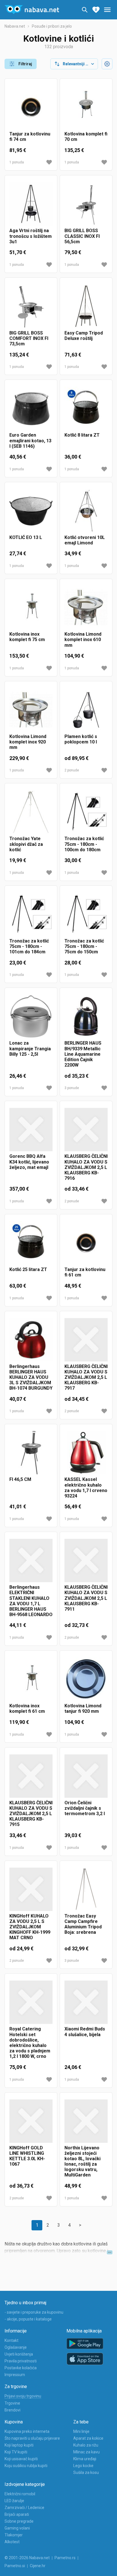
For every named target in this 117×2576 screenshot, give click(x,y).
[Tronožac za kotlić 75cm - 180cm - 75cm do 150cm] (86, 914)
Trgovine (12, 2403)
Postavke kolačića (21, 2368)
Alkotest (12, 2542)
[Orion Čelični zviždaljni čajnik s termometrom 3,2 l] (86, 1776)
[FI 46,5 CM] (31, 1453)
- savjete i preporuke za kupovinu (34, 2312)
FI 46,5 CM (20, 1479)
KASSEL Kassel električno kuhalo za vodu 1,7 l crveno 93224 (86, 1488)
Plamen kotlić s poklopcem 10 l (81, 739)
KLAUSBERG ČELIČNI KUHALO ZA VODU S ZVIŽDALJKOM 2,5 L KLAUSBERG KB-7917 (86, 1377)
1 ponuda (17, 162)
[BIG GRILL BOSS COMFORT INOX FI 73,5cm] (31, 306)
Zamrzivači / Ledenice (24, 2508)
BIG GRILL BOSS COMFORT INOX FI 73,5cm (29, 338)
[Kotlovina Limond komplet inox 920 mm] (31, 710)
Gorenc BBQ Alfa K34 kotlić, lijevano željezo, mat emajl (29, 1162)
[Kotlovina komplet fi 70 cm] (86, 107)
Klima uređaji (85, 2459)
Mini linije (81, 2431)
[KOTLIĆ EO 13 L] (31, 511)
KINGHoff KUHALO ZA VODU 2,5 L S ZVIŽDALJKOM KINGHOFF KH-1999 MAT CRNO (30, 1927)
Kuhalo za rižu (86, 2445)
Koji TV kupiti (16, 2452)
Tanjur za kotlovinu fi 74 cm (30, 137)
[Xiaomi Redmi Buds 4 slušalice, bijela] (86, 2002)
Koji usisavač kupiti (21, 2459)
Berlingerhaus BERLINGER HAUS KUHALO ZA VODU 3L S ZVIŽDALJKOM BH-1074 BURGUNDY (31, 1377)
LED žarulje (14, 2501)
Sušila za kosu (86, 2472)
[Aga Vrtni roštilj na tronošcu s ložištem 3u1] (31, 204)
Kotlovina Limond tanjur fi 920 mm (83, 1708)
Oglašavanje (16, 2347)
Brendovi (12, 2410)
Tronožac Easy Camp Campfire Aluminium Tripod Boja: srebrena (83, 1924)
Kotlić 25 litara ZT (28, 1269)
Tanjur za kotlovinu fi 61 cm (85, 1272)
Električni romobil (20, 2494)
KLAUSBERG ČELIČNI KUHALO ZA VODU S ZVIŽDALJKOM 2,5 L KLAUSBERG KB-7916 (86, 1167)
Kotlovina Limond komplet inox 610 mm (83, 640)
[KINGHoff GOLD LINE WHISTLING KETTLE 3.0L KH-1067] (31, 2121)
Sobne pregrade (19, 2521)
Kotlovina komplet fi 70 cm (86, 137)
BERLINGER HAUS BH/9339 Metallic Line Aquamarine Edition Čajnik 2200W (83, 1054)
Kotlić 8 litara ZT (82, 435)
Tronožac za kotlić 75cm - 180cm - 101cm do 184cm (29, 946)
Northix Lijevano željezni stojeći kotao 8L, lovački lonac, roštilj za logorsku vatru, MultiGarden (82, 2161)
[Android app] (85, 2344)
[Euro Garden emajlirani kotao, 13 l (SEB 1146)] (31, 408)
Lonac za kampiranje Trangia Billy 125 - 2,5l (30, 1048)
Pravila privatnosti (21, 2361)
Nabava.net (15, 26)
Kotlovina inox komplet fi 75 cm (27, 637)
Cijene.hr (38, 2566)
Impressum (15, 2375)
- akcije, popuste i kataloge (28, 2319)
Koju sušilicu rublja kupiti (26, 2466)
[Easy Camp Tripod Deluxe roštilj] (86, 306)
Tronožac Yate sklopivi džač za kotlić (26, 844)
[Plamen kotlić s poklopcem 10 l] (86, 710)
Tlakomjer (14, 2535)
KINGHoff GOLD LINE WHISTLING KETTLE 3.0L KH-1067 (27, 2156)
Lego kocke (83, 2466)
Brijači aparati (17, 2514)
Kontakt (12, 2340)
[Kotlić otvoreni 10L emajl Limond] (86, 511)
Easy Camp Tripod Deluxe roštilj (84, 336)
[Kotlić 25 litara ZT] (31, 1243)
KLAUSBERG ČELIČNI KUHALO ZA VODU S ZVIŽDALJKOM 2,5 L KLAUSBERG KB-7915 (31, 1814)
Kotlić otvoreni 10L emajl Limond (85, 540)
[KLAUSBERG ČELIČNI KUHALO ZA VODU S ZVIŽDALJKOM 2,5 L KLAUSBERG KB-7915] (31, 1776)
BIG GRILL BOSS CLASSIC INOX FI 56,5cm (82, 236)
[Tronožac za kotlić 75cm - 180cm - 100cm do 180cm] (86, 812)
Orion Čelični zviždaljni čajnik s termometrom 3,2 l (85, 1808)
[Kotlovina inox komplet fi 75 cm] (31, 607)
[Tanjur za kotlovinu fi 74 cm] (31, 107)
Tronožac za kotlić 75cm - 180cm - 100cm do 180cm (84, 844)
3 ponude (72, 1088)
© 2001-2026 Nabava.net (27, 2558)
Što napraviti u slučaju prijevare (32, 2438)
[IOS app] (85, 2359)
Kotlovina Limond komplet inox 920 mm (28, 742)
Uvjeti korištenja (19, 2354)
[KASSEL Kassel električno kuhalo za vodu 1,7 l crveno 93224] (86, 1453)
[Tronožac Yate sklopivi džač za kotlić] (31, 812)
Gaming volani (17, 2528)
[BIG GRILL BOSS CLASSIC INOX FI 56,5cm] (86, 204)
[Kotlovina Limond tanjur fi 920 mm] (86, 1679)
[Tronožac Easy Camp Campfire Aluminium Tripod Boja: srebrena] (86, 1889)
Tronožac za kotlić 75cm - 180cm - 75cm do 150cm (84, 946)
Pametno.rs (65, 2558)
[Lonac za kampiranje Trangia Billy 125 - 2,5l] (31, 1016)
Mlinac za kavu (86, 2452)
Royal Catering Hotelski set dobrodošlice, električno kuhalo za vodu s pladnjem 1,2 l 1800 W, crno (30, 2043)
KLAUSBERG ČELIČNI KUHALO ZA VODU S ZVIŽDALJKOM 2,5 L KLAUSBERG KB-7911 (86, 1598)
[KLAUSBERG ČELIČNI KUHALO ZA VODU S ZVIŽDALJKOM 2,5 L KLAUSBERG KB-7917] (86, 1340)
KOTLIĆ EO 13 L (26, 537)
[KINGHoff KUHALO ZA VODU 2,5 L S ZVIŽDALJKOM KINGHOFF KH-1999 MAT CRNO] (31, 1889)
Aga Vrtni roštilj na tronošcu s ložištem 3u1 (31, 236)
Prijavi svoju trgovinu (23, 2396)
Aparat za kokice (88, 2438)
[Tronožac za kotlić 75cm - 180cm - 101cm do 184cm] (31, 914)
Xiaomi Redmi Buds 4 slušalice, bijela (85, 2032)
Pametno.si (15, 2566)
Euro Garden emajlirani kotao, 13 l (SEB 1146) (30, 440)
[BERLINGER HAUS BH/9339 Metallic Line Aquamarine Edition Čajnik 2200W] (86, 1016)
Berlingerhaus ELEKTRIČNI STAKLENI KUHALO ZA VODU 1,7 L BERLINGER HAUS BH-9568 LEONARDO (31, 1601)
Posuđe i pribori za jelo (52, 26)
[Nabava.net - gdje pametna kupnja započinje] (32, 10)
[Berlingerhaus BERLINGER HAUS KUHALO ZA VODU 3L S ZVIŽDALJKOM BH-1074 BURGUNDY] (31, 1340)
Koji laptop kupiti (19, 2445)
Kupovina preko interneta (27, 2431)
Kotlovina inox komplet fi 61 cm (27, 1708)
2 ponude (72, 770)
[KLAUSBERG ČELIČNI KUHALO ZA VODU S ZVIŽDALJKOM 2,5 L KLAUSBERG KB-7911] (86, 1560)
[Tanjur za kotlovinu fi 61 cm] (86, 1243)
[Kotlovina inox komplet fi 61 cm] (31, 1679)
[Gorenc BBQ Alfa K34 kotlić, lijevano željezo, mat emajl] (31, 1130)
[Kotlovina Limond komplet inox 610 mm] (86, 607)
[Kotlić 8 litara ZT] (86, 408)
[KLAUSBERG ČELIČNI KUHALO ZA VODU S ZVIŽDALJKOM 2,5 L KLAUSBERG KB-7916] (86, 1130)
